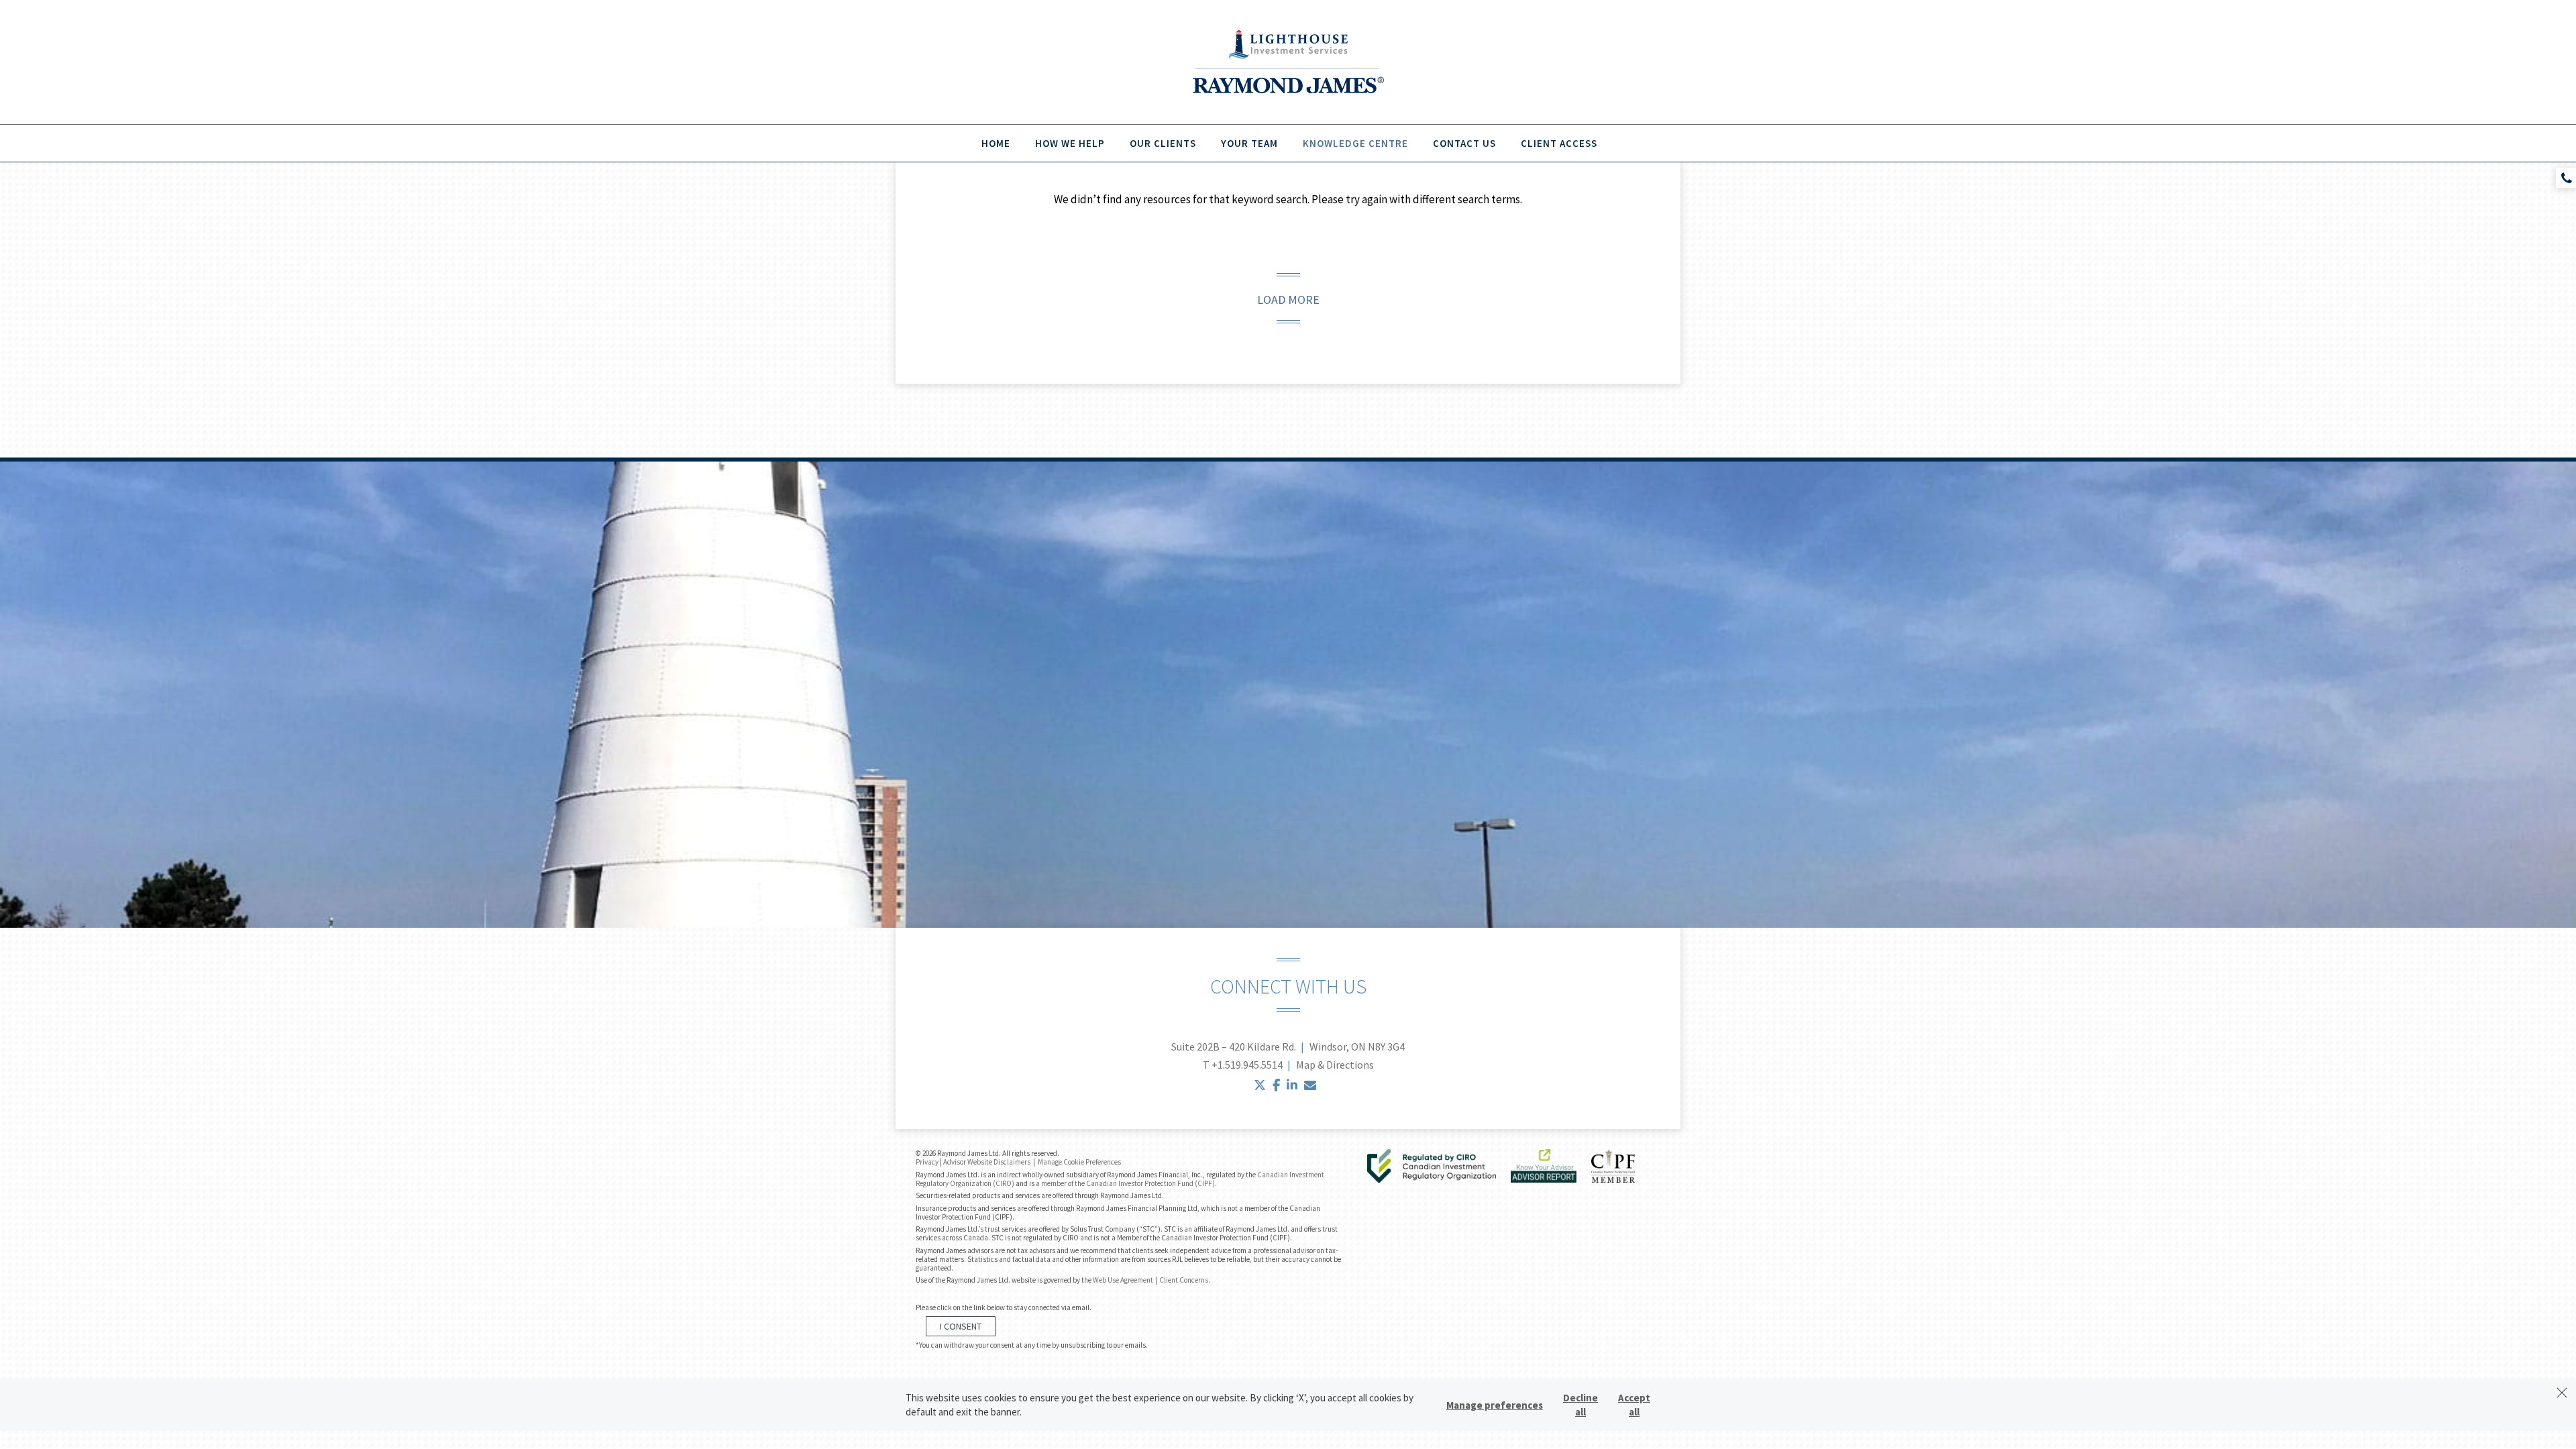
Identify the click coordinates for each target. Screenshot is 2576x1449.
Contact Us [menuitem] (1464, 143)
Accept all (1634, 1405)
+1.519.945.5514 (1247, 1065)
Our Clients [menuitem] (1163, 143)
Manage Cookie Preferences (1079, 1162)
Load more (1288, 300)
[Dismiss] (2562, 1393)
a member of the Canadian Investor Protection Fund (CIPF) (1125, 1183)
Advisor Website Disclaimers (987, 1162)
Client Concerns (1184, 1280)
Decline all (1580, 1405)
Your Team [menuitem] (1249, 143)
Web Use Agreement (1124, 1280)
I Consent (961, 1326)
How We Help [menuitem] (1070, 143)
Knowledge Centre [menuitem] (1355, 143)
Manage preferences (1495, 1405)
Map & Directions (1335, 1065)
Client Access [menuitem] (1559, 143)
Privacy (927, 1162)
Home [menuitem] (996, 143)
